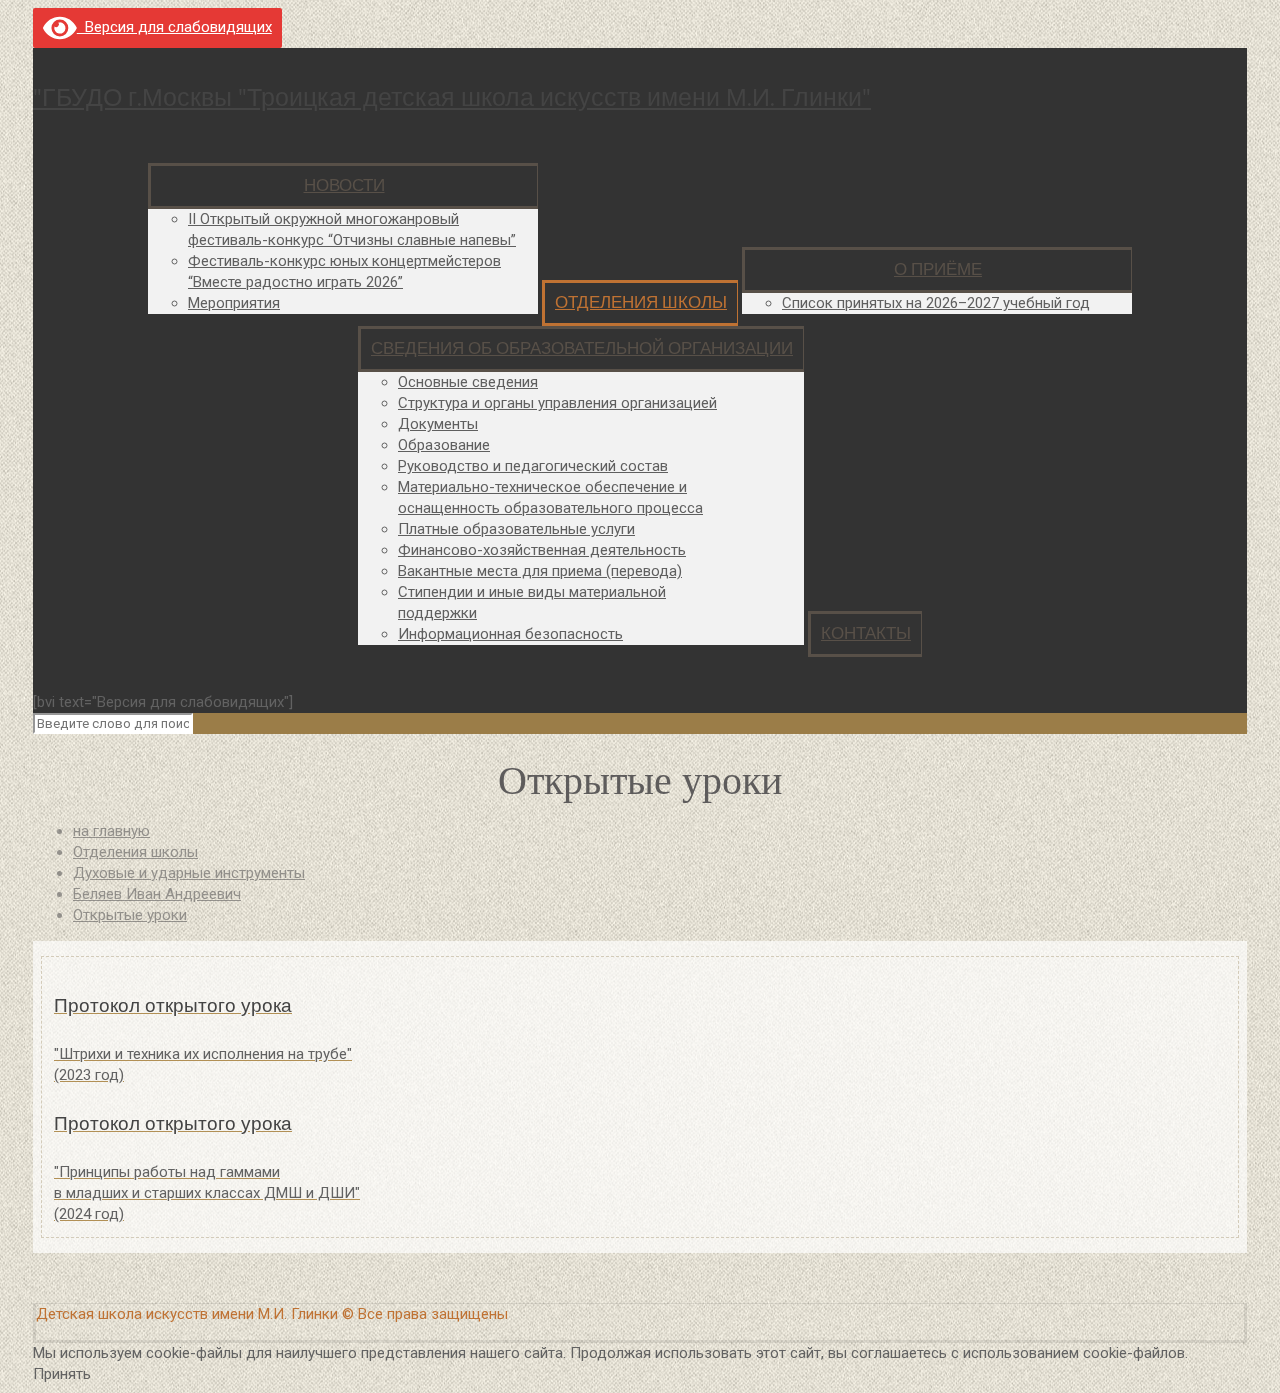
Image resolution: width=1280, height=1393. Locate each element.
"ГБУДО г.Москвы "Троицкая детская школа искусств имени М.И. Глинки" (452, 97)
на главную (111, 831)
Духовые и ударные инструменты (189, 873)
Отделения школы (135, 852)
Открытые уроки (130, 915)
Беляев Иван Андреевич (157, 894)
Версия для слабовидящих (174, 27)
